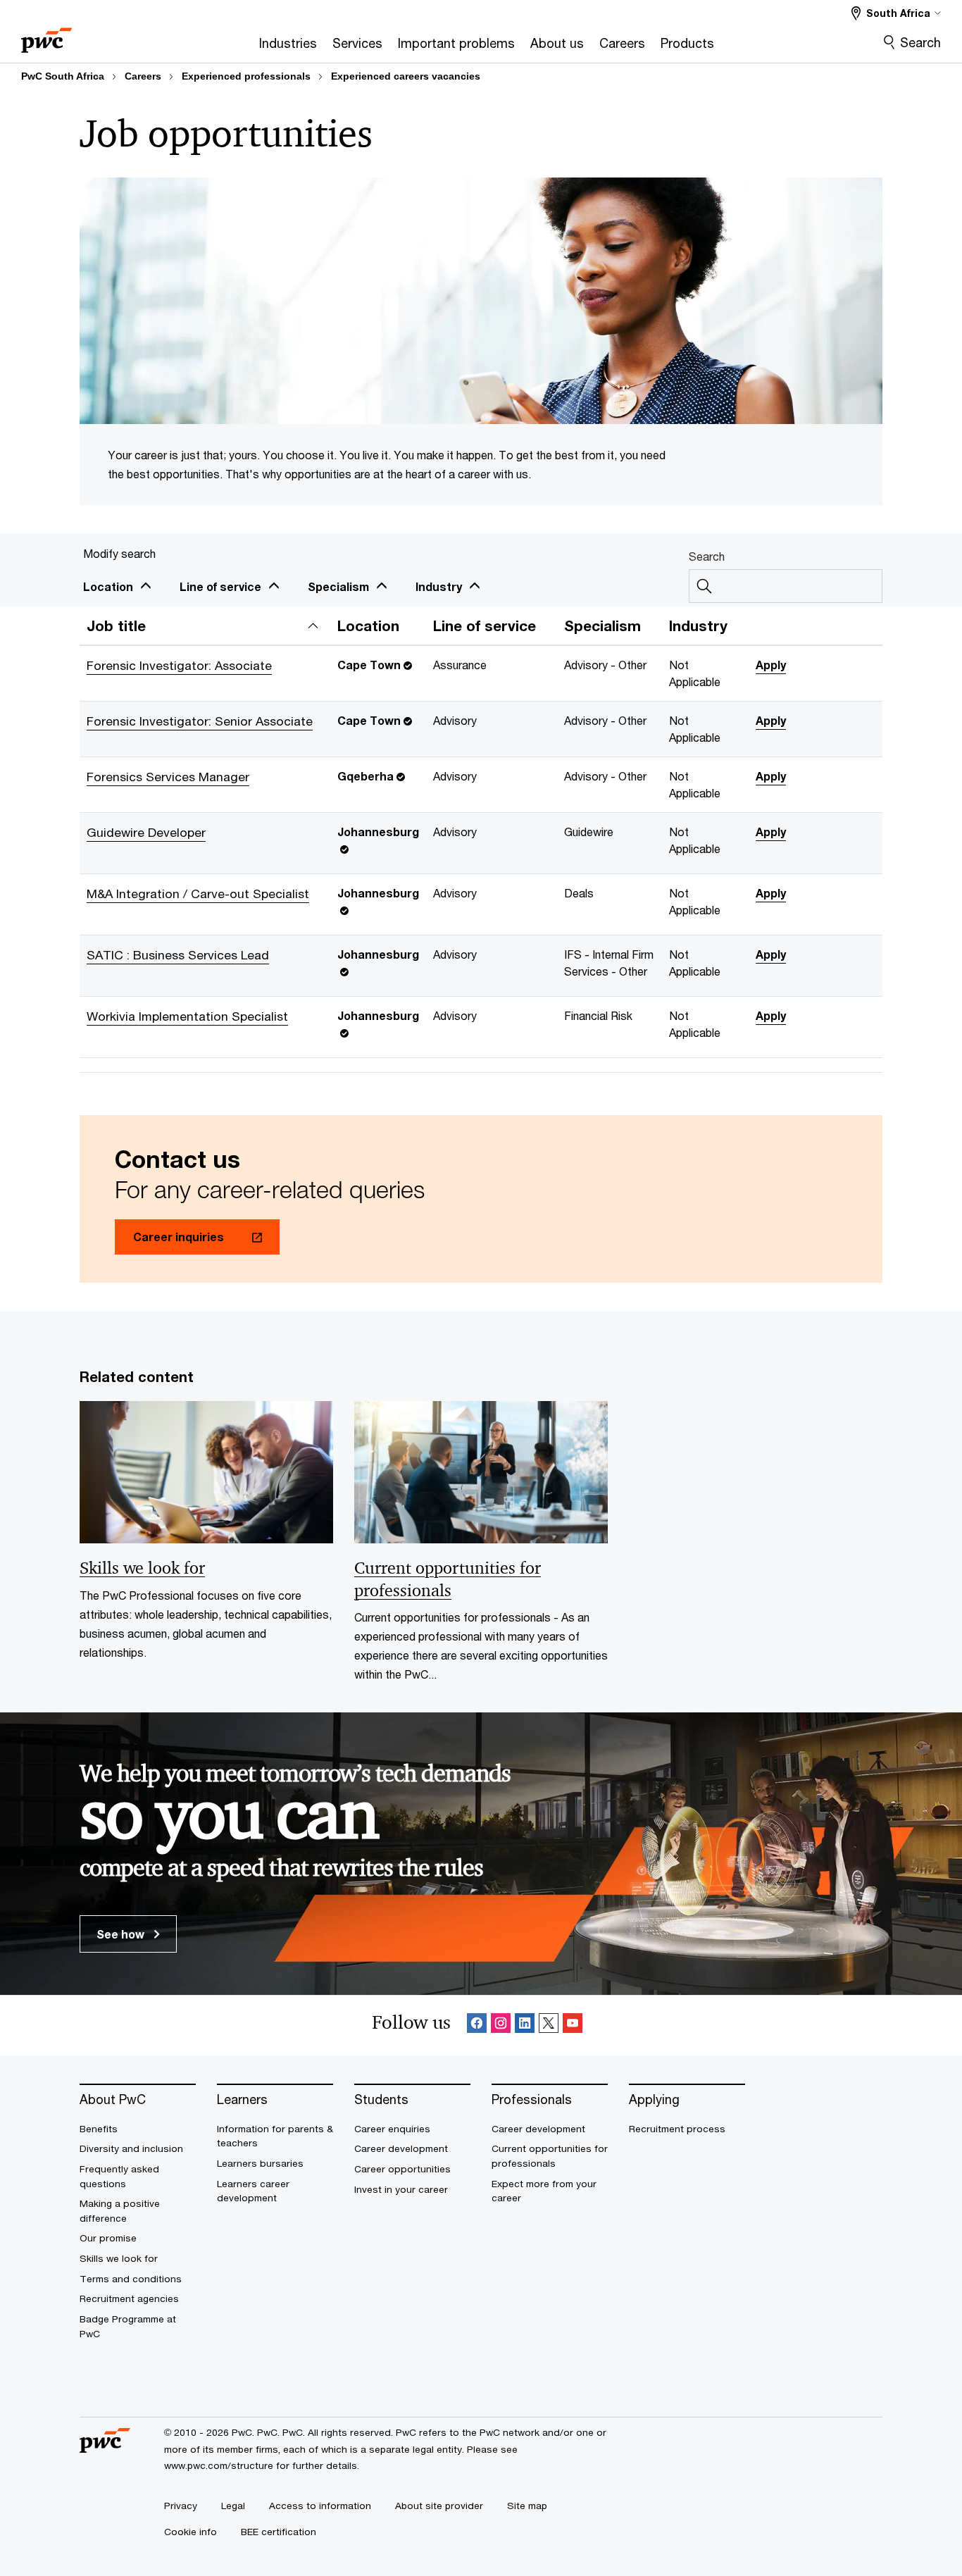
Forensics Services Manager (168, 777)
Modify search (119, 553)
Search (920, 42)
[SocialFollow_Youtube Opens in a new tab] (573, 2026)
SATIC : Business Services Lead (178, 955)
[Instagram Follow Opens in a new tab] (501, 2026)
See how (122, 1934)
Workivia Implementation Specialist (187, 1016)
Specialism (338, 586)
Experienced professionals (246, 76)
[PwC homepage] (46, 36)
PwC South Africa (63, 76)
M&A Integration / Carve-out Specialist (198, 894)
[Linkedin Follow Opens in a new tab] (525, 2026)
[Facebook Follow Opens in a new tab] (477, 2026)
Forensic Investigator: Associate (179, 665)
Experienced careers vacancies (406, 76)
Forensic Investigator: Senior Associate (200, 721)
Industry (439, 586)
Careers (143, 76)
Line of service (220, 586)
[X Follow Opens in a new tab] (549, 2026)
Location (108, 586)
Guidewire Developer (146, 832)
